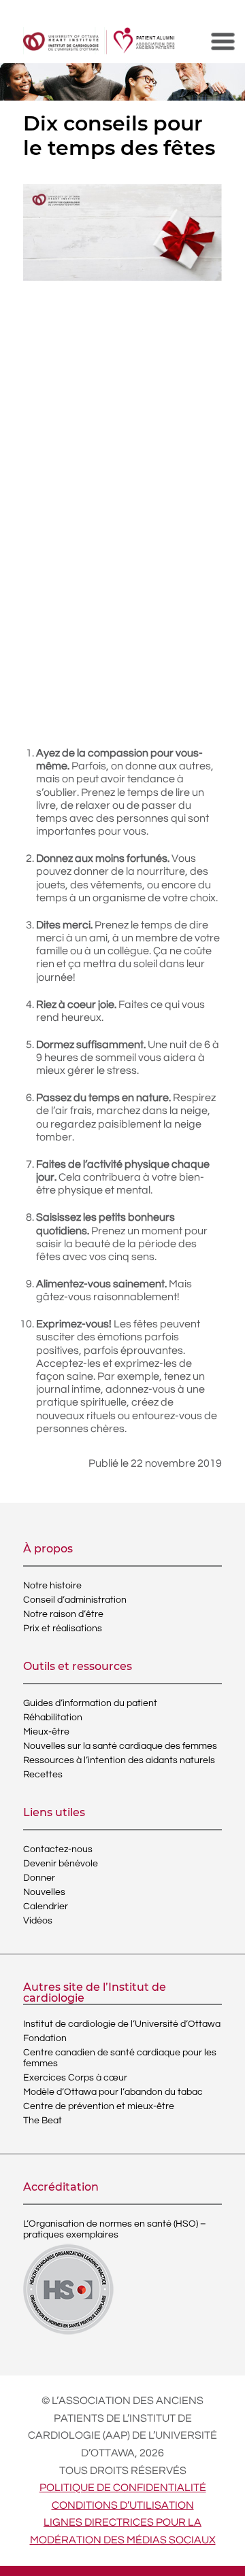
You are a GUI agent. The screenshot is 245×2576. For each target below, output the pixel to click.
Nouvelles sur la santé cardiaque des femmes (120, 1746)
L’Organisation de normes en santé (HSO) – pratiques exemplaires (115, 2229)
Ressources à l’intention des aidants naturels (119, 1760)
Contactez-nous (58, 1849)
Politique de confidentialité (123, 2488)
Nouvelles (44, 1892)
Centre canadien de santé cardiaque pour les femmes (120, 2058)
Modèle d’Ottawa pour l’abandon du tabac (113, 2092)
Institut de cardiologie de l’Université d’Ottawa (122, 2024)
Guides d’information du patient (90, 1703)
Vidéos (38, 1921)
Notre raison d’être (63, 1614)
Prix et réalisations (63, 1629)
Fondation (45, 2038)
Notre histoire (52, 1586)
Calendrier (46, 1907)
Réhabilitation (53, 1718)
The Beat (43, 2121)
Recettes (43, 1775)
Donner (39, 1878)
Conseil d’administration (75, 1600)
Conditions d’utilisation (123, 2505)
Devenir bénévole (61, 1864)
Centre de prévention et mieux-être (99, 2106)
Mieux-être (46, 1732)
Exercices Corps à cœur (75, 2078)
